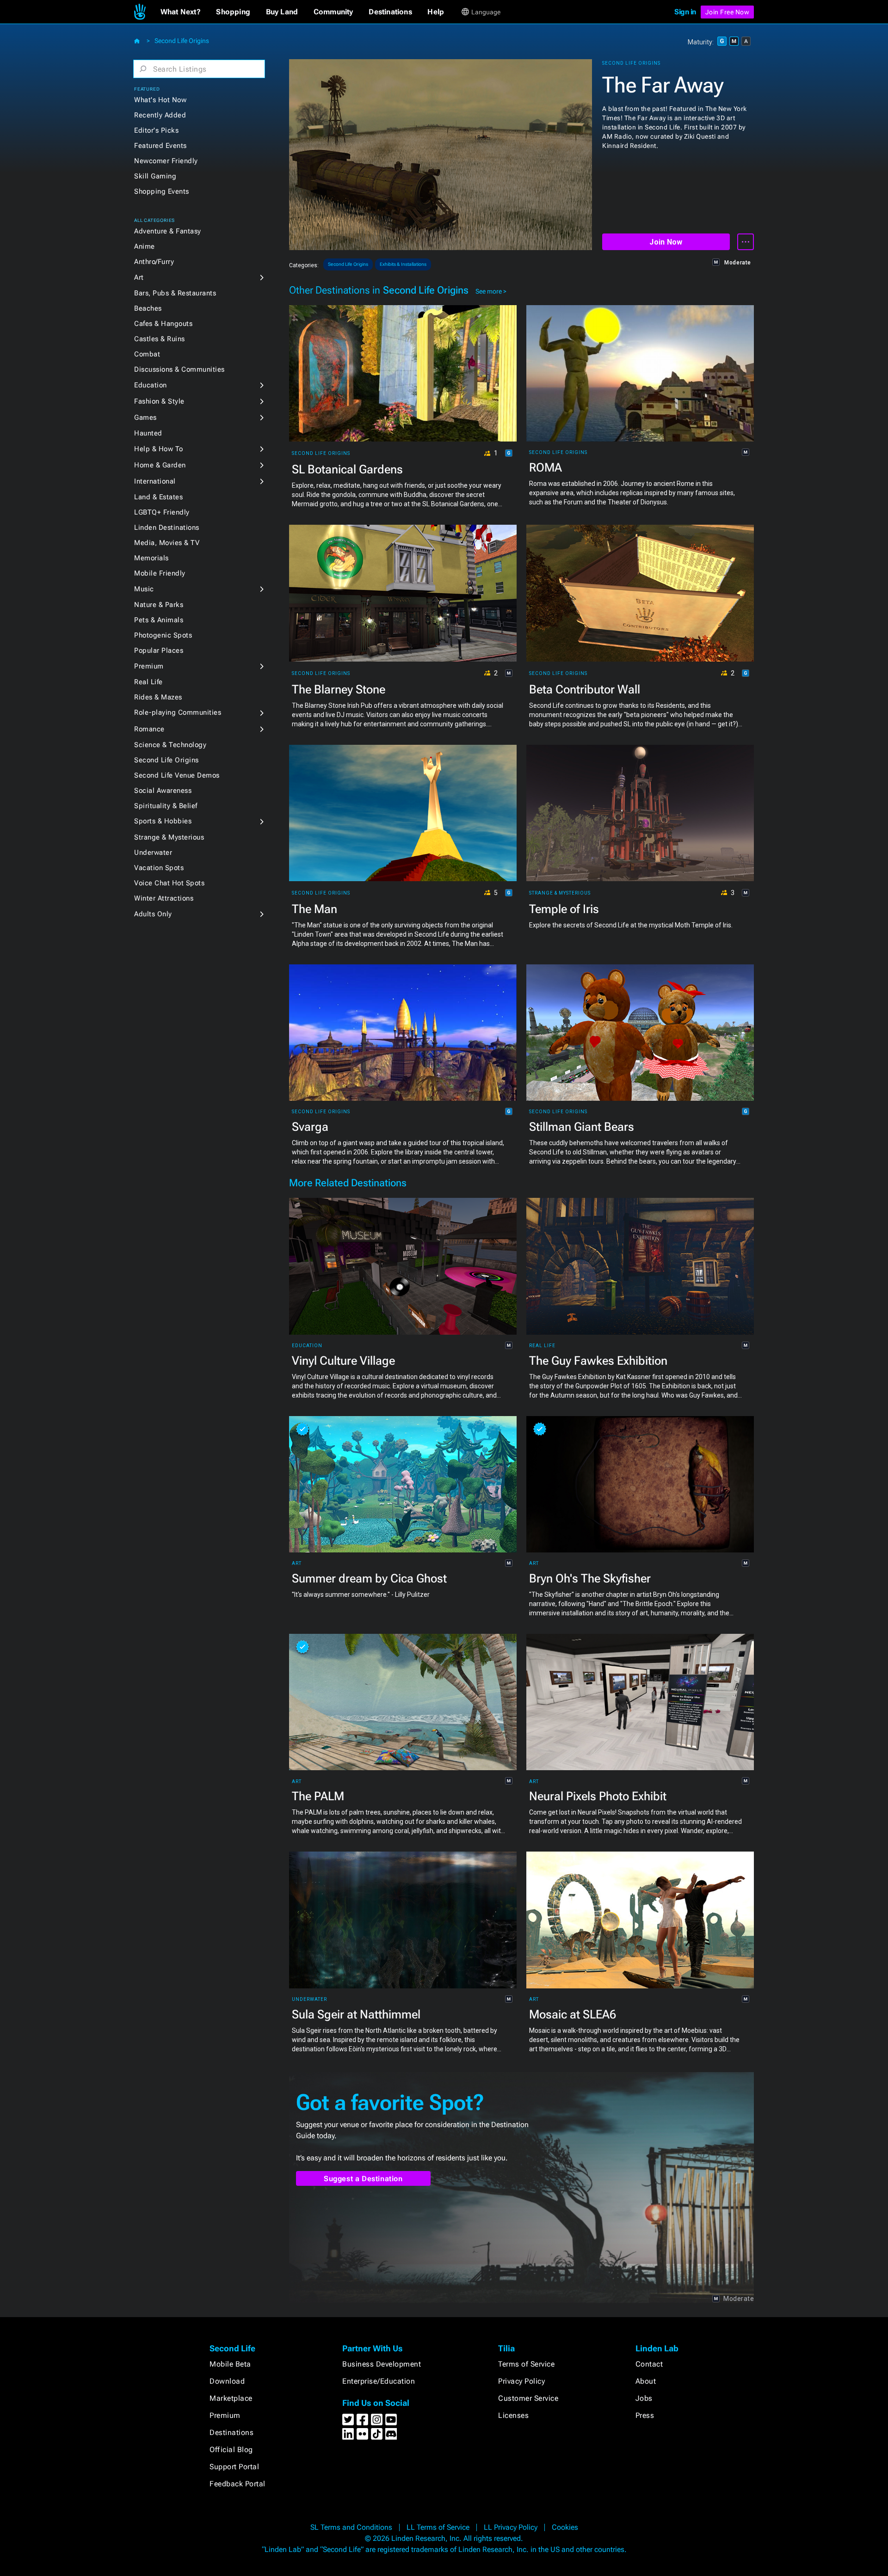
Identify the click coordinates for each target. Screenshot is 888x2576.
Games (145, 417)
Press (645, 2415)
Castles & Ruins (160, 339)
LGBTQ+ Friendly (162, 512)
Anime (145, 246)
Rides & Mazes (158, 697)
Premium (149, 666)
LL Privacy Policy (511, 2527)
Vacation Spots (159, 868)
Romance (149, 729)
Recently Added (160, 115)
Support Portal (234, 2467)
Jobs (644, 2398)
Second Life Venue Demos (177, 775)
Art (139, 277)
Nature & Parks (159, 605)
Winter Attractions (164, 898)
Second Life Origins (182, 41)
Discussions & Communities (179, 369)
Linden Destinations (167, 527)
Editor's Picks (156, 130)
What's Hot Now (160, 100)
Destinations (231, 2432)
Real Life (148, 682)
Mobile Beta (230, 2364)
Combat (147, 354)
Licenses (513, 2415)
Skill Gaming (155, 176)
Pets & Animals (159, 620)
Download (227, 2381)
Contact (649, 2364)
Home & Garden (160, 465)
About (646, 2381)
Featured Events (160, 146)
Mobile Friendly (160, 573)
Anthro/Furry (154, 262)
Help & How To (159, 449)
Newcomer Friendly (166, 161)
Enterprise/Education (379, 2381)
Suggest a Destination (363, 2179)
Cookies (565, 2527)
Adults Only (153, 914)
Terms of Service (526, 2364)
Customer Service (528, 2398)
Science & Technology (170, 745)
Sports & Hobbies (163, 821)
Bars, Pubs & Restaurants (175, 293)
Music (144, 589)
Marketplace (231, 2398)
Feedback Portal (237, 2484)
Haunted (148, 433)
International (155, 481)
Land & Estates (158, 497)
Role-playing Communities (178, 712)
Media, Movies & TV (167, 543)
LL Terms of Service (438, 2527)
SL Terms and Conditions (351, 2527)
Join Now (666, 242)
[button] (181, 12)
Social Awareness (163, 791)
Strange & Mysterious (169, 837)
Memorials (151, 558)
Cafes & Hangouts (163, 324)
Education (151, 385)
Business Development (382, 2364)
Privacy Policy (521, 2381)
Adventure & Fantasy (168, 231)
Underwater (153, 853)
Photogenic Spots (163, 635)
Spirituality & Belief (166, 806)
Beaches (148, 308)
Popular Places (159, 650)
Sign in (685, 12)
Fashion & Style (159, 401)
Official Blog (231, 2450)
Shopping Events (162, 191)
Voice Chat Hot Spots (169, 883)
